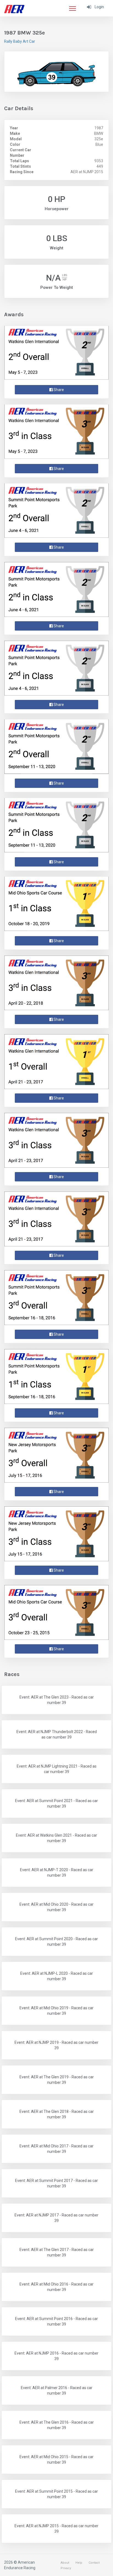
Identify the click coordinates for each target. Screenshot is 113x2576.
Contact (94, 2563)
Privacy (66, 2568)
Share (58, 390)
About (65, 2563)
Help (79, 2563)
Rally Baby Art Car (20, 41)
